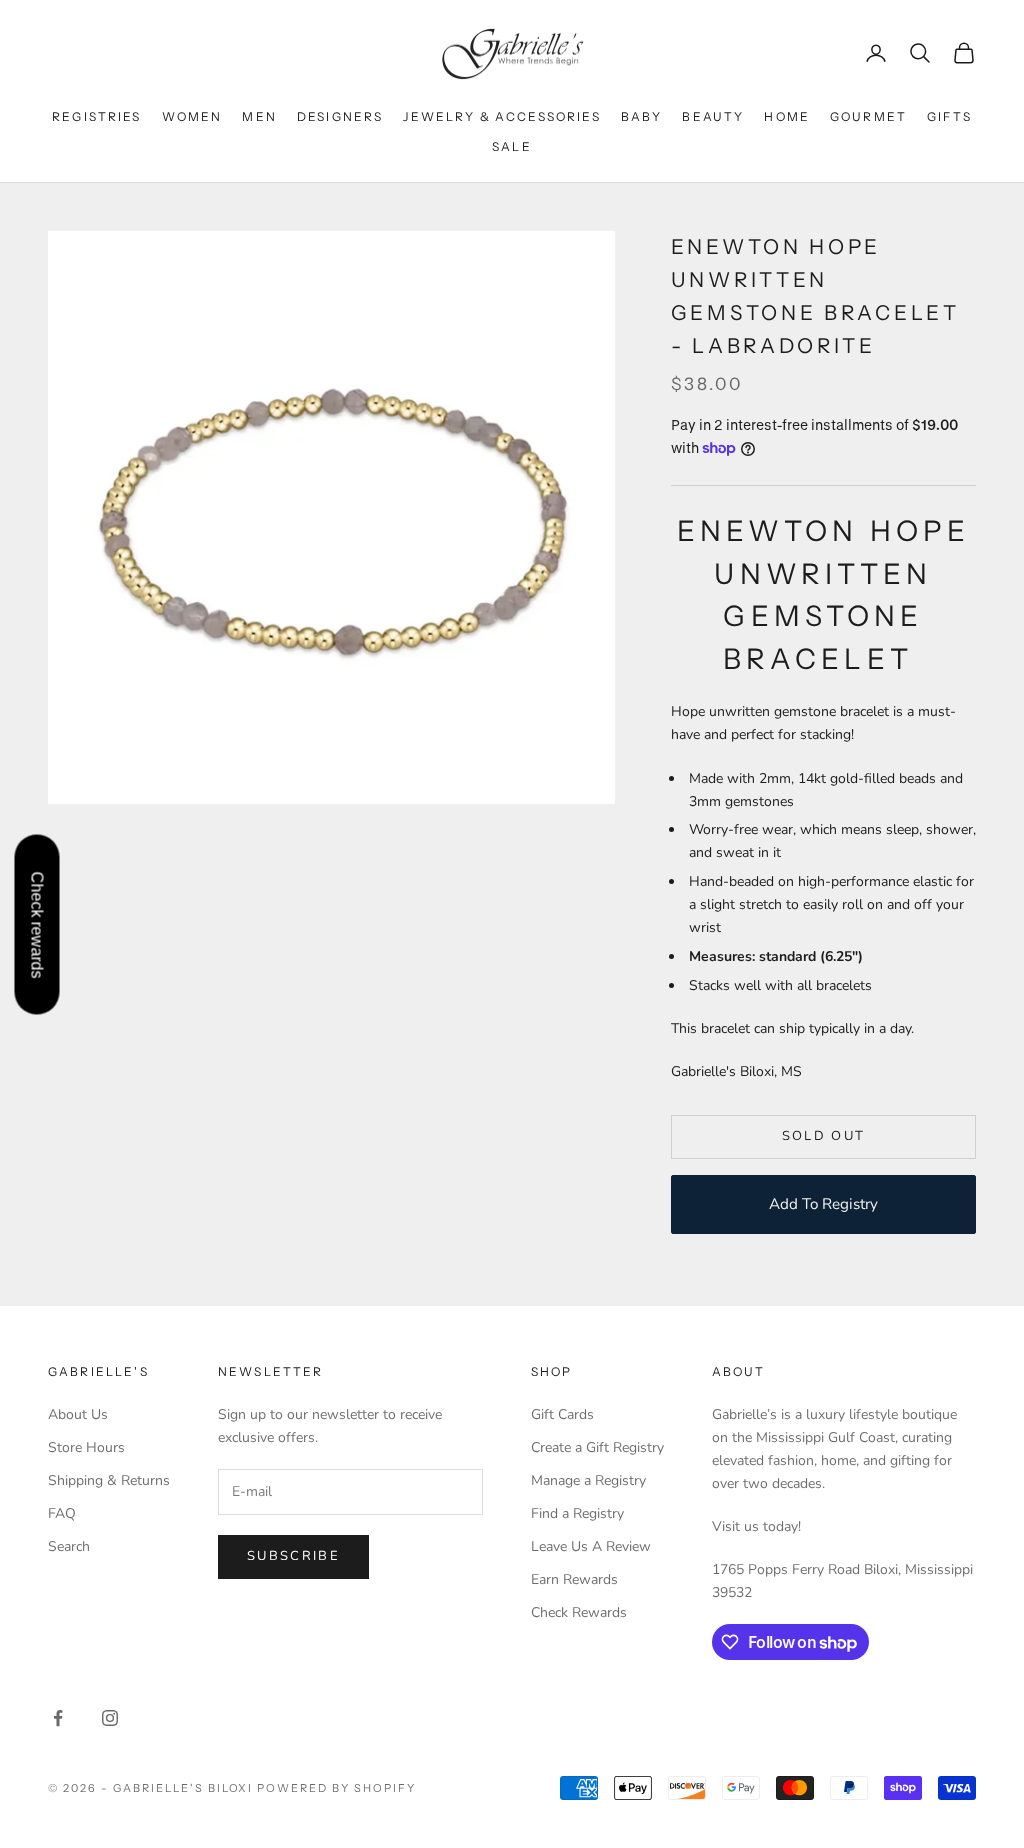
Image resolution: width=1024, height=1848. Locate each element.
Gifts (949, 116)
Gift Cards (562, 1414)
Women (192, 116)
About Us (78, 1414)
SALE (512, 146)
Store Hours (86, 1447)
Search (69, 1546)
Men (259, 116)
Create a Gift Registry (597, 1447)
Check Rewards (579, 1612)
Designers (340, 116)
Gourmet (868, 116)
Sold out (824, 1136)
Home (787, 116)
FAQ (62, 1513)
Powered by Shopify (336, 1788)
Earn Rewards (574, 1579)
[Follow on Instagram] (110, 1718)
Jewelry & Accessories (501, 116)
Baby (642, 116)
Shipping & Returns (109, 1480)
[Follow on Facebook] (58, 1718)
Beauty (713, 116)
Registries (97, 116)
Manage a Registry (588, 1480)
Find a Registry (577, 1513)
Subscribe (293, 1556)
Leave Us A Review (591, 1546)
